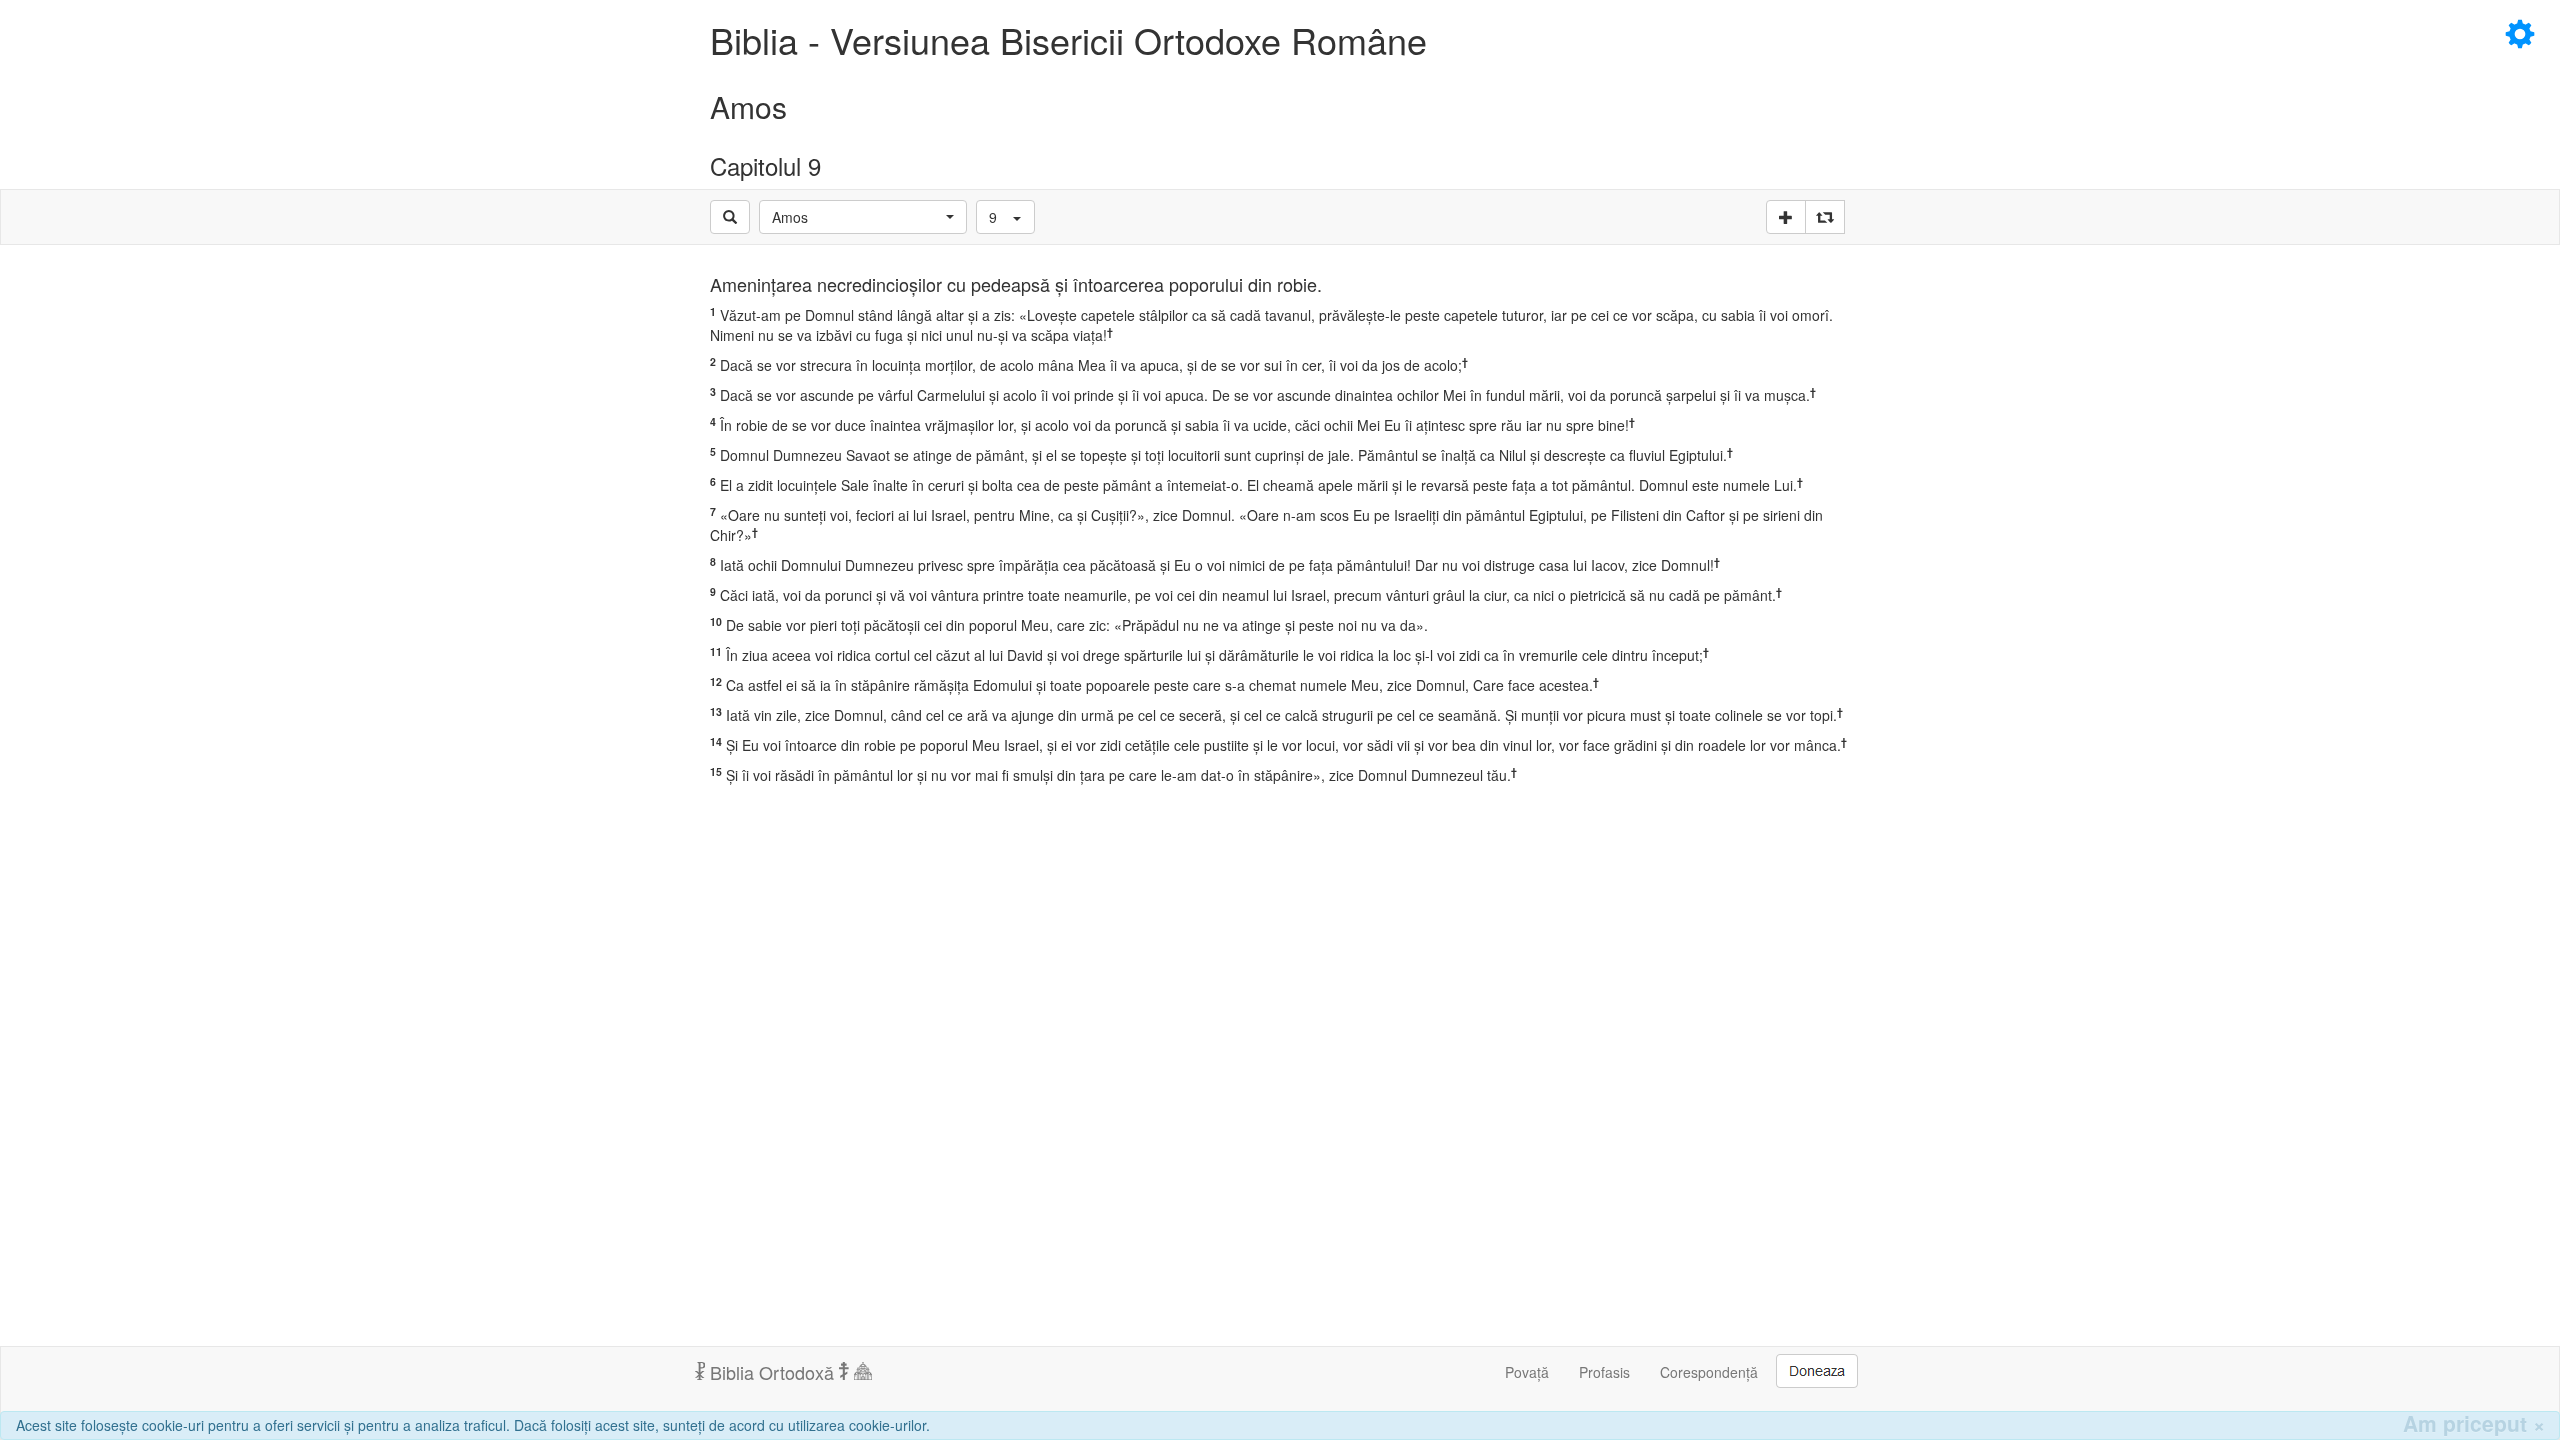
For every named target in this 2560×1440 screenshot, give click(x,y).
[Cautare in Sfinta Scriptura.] (730, 217)
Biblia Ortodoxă (772, 1372)
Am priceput (2474, 1423)
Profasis (1604, 1372)
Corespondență (1709, 1372)
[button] (863, 217)
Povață (1527, 1372)
